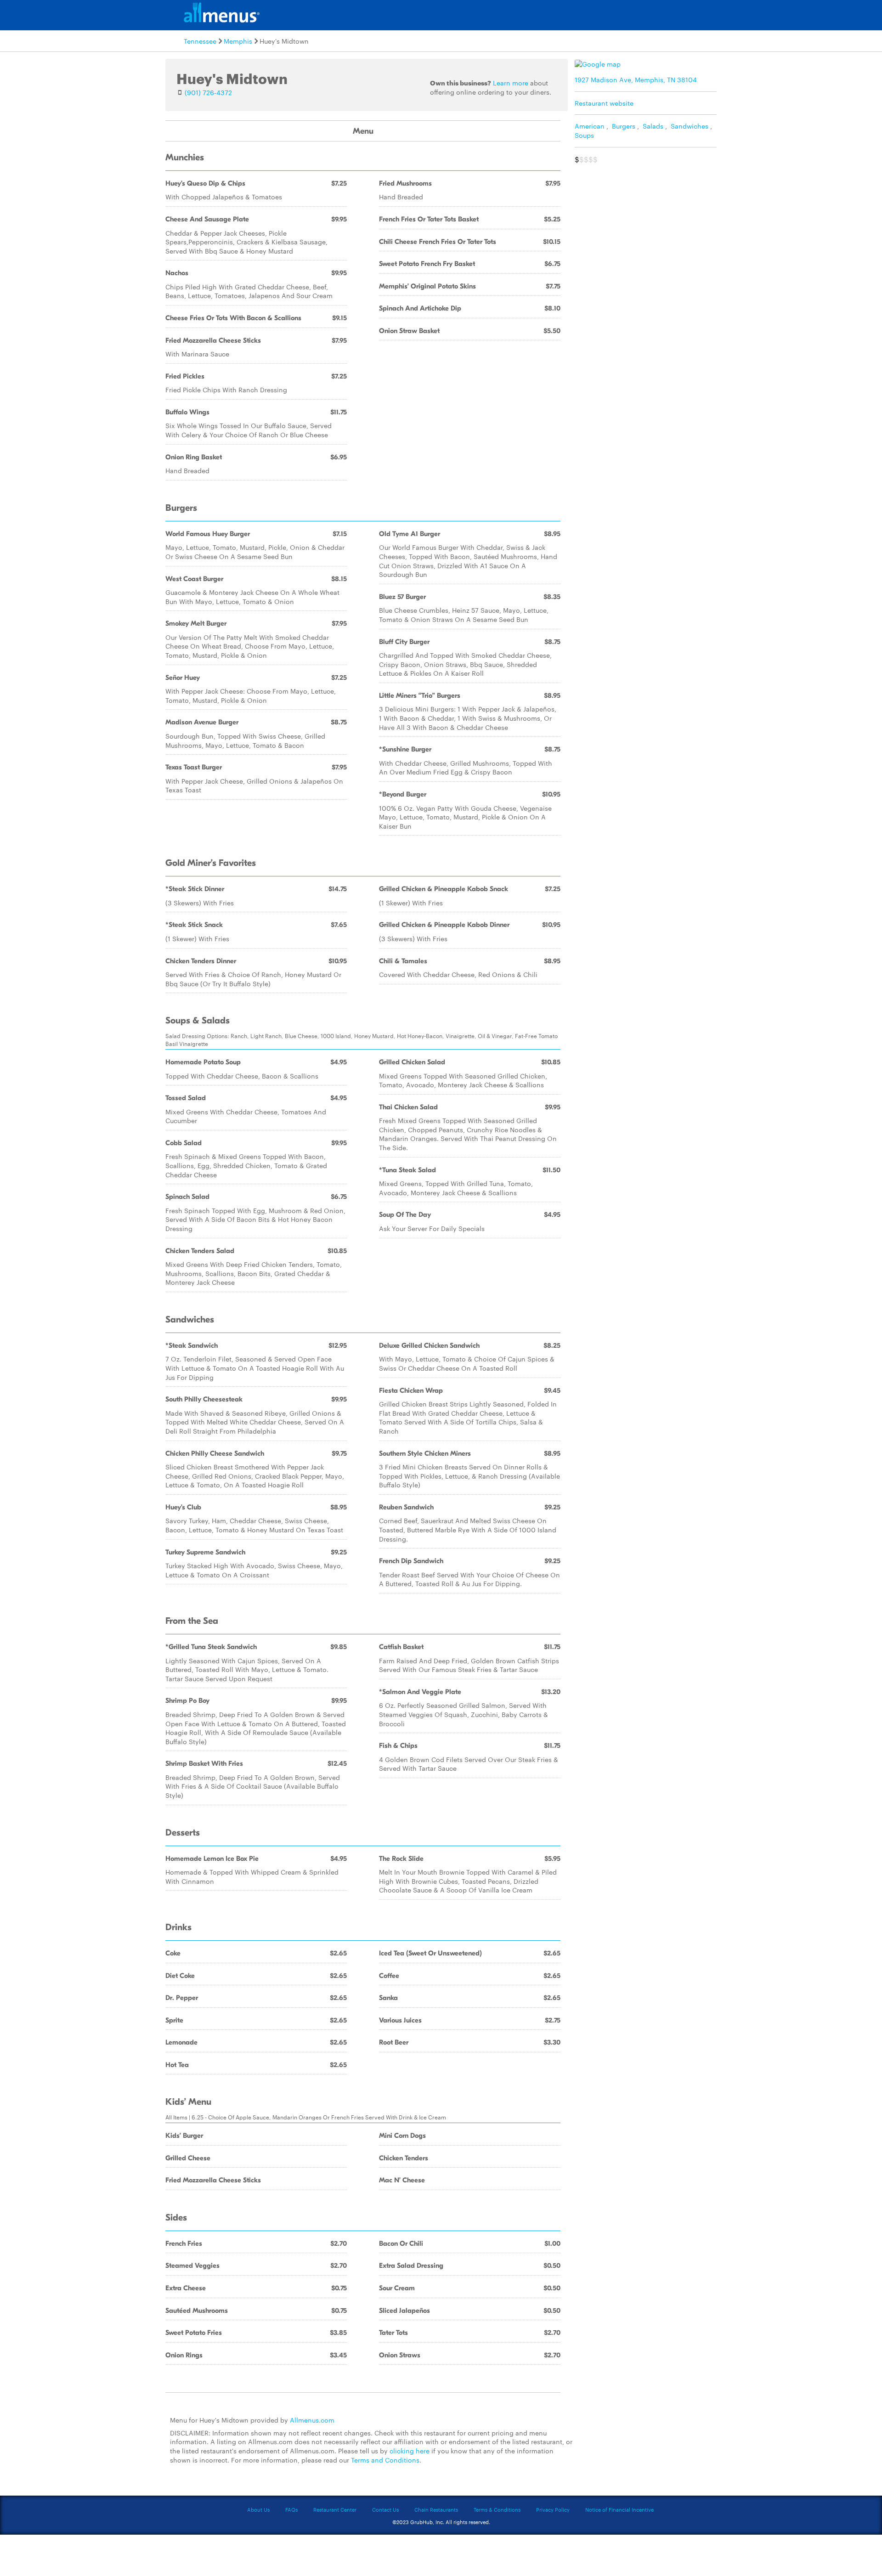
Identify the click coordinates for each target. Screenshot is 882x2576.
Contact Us (385, 2509)
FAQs (291, 2509)
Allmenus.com (312, 2420)
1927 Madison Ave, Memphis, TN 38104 (636, 79)
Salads (653, 126)
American (590, 126)
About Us (258, 2509)
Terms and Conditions (385, 2460)
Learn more (511, 83)
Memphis (238, 41)
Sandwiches (690, 126)
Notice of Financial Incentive (619, 2509)
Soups (584, 135)
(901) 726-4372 (208, 92)
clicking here (410, 2451)
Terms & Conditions (497, 2509)
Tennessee (200, 41)
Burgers (624, 126)
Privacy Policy (553, 2509)
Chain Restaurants (436, 2509)
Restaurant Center (335, 2509)
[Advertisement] (648, 233)
